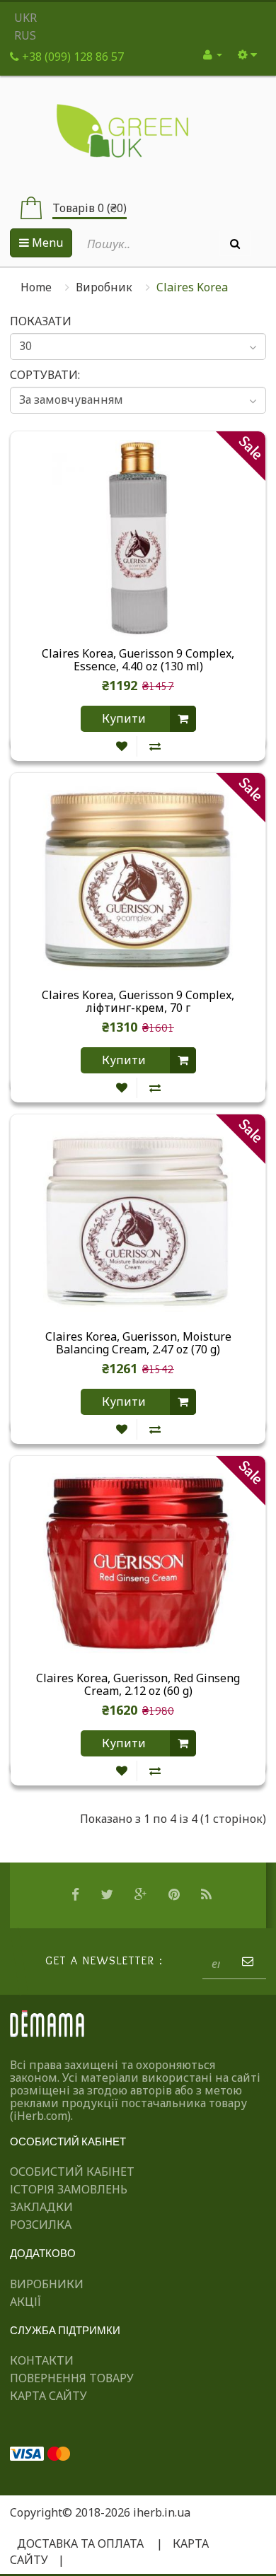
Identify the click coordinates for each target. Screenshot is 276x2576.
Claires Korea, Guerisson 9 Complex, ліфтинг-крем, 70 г (138, 1002)
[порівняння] (155, 746)
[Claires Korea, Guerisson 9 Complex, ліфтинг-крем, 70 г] (138, 878)
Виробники (47, 2284)
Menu (46, 243)
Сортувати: (45, 375)
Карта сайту (48, 2396)
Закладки (41, 2207)
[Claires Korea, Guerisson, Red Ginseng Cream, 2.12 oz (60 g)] (138, 1561)
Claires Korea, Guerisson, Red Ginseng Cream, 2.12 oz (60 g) (138, 1685)
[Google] (143, 1895)
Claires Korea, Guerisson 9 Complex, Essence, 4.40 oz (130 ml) (138, 660)
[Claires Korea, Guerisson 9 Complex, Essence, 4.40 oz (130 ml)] (138, 537)
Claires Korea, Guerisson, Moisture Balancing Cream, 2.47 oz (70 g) (138, 1344)
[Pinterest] (176, 1895)
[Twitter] (109, 1895)
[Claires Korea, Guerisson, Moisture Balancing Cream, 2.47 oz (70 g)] (138, 1220)
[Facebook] (77, 1895)
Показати (41, 321)
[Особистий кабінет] (213, 54)
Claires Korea (192, 287)
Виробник (104, 287)
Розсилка (41, 2225)
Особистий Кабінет (72, 2172)
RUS (25, 35)
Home (36, 287)
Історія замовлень (69, 2189)
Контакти (42, 2360)
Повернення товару (72, 2378)
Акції (25, 2302)
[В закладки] (122, 746)
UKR (25, 18)
